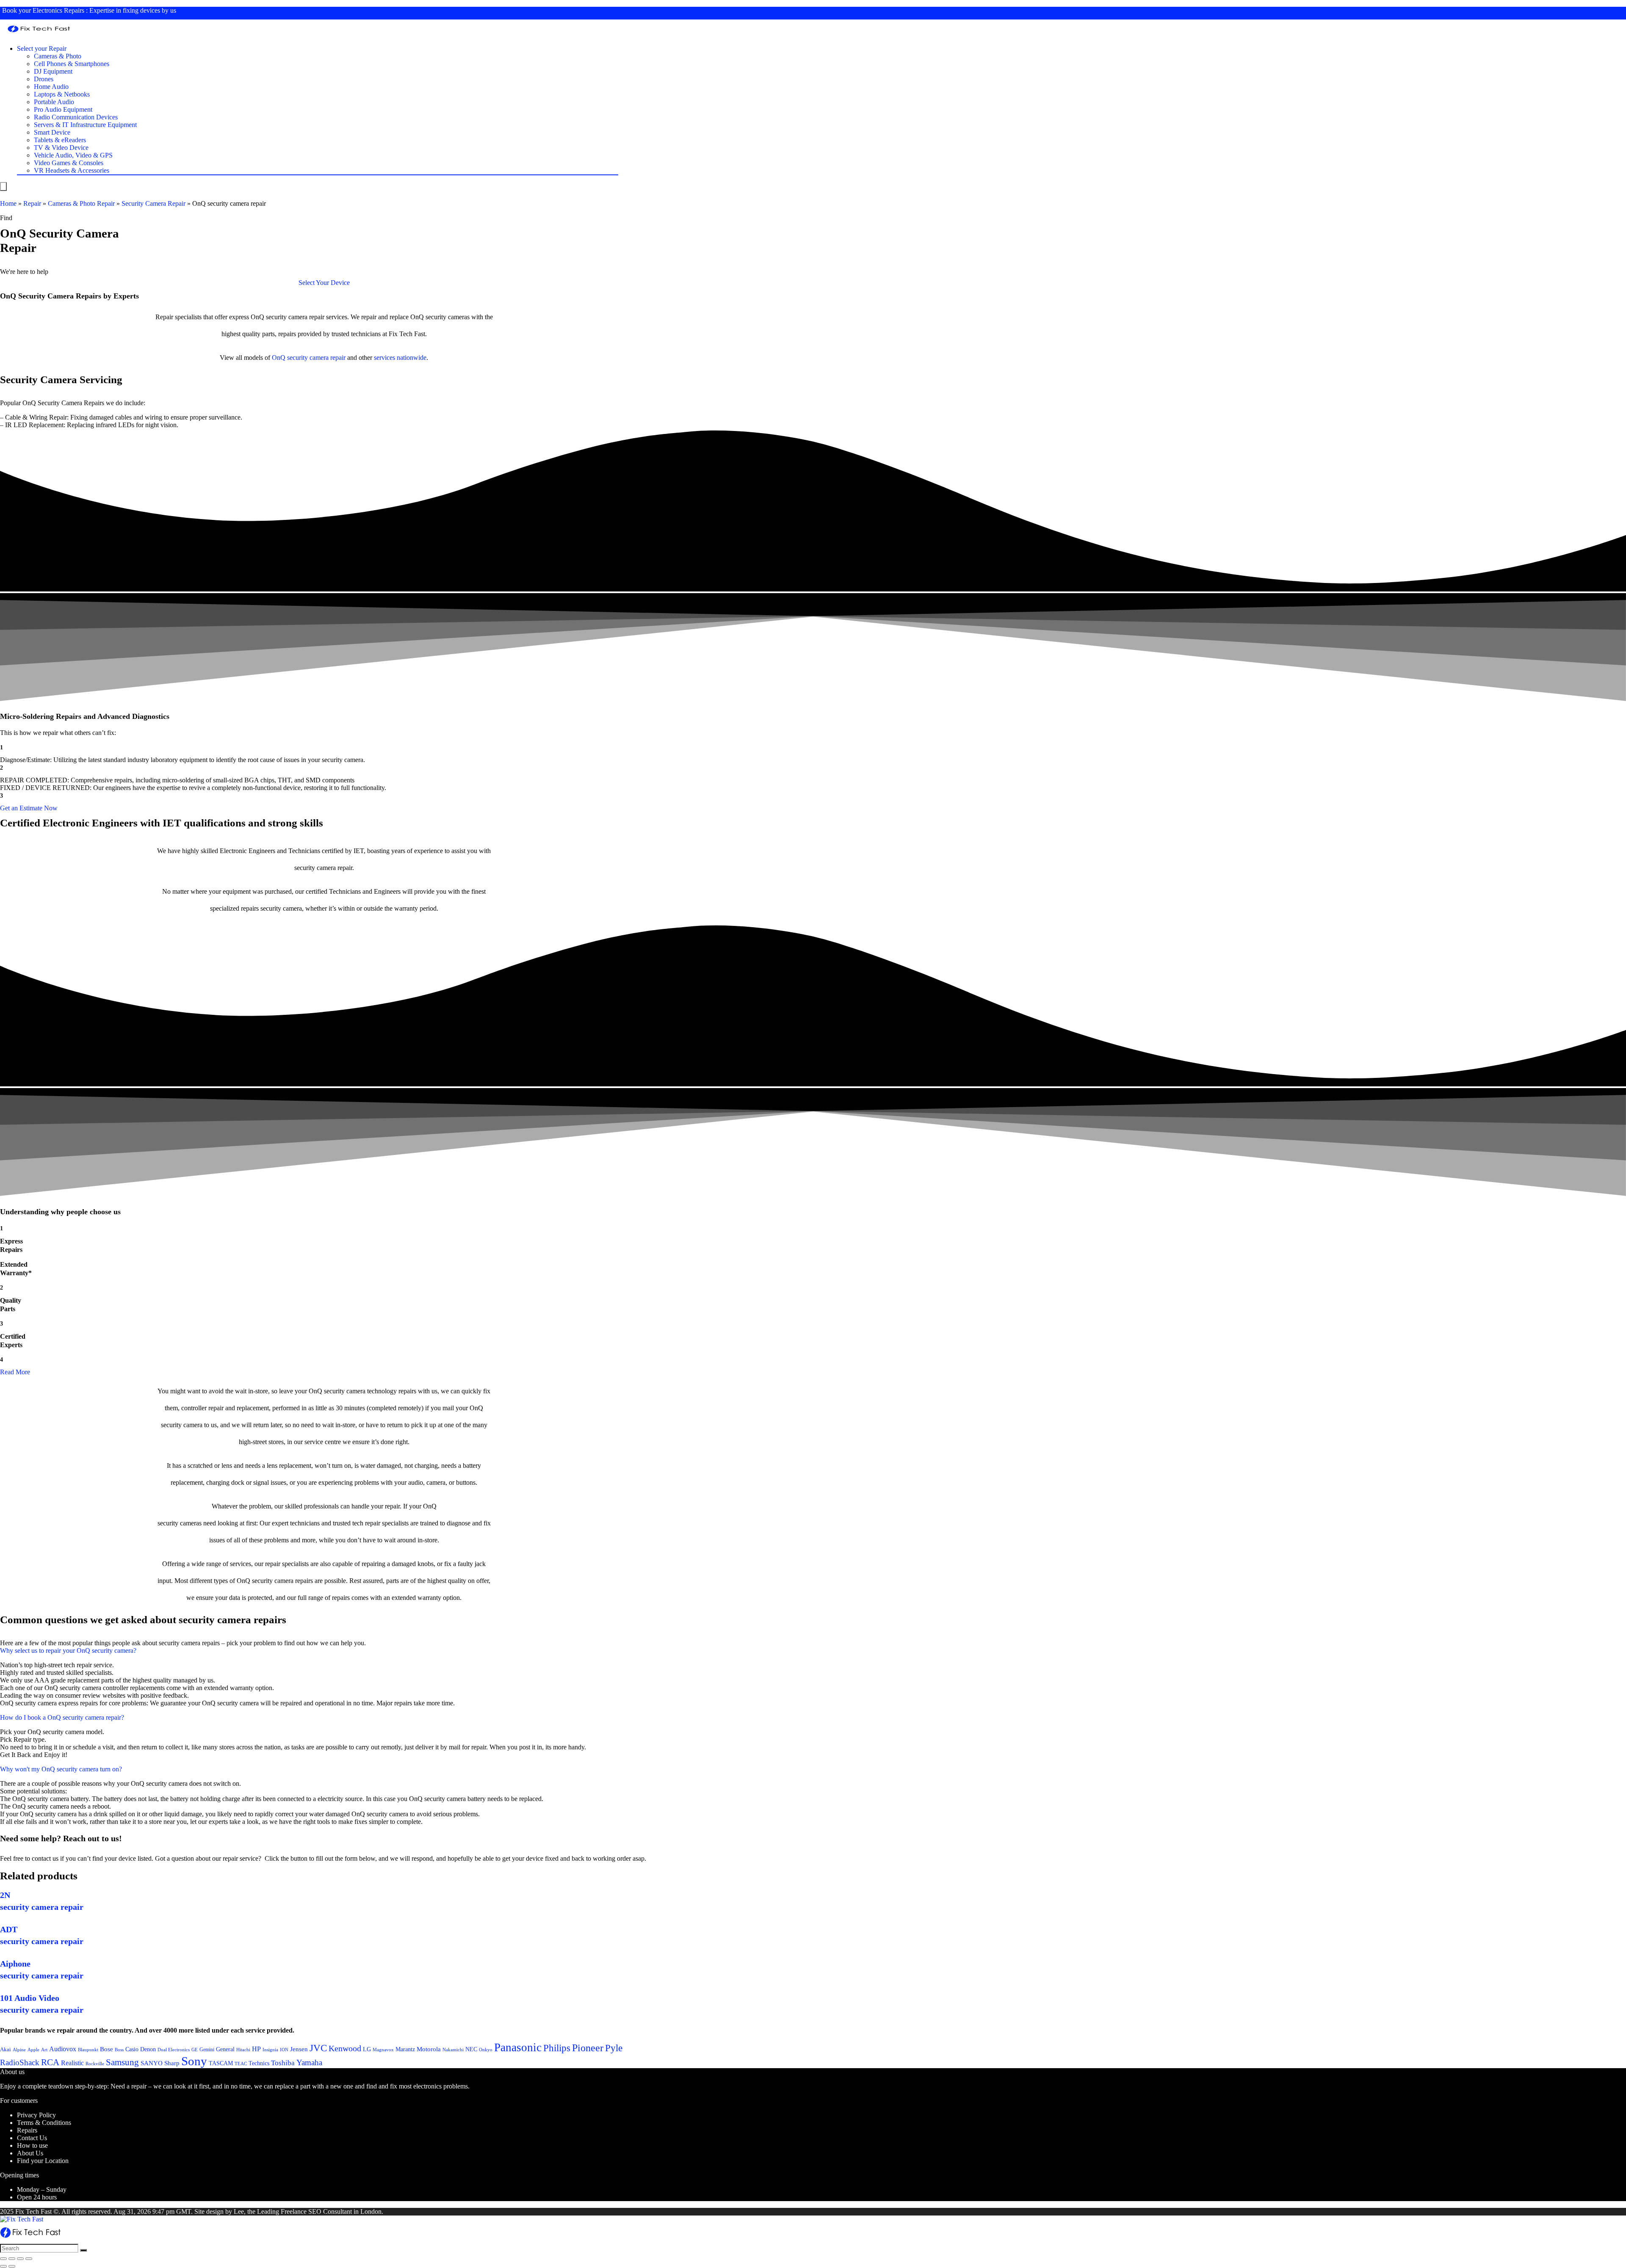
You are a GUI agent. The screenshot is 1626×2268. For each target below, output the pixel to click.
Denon (148, 2049)
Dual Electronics (174, 2050)
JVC (318, 2048)
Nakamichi (453, 2050)
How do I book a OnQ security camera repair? (62, 1717)
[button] (324, 283)
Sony (194, 2061)
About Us (30, 2153)
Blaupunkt (88, 2050)
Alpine (19, 2050)
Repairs (27, 2130)
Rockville (95, 2064)
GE (195, 2050)
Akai (6, 2049)
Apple (33, 2050)
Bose (106, 2049)
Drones (44, 79)
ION (284, 2050)
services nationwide (400, 358)
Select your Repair (42, 48)
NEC (471, 2049)
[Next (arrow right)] (12, 2266)
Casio (132, 2049)
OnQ (279, 358)
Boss (119, 2050)
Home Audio (51, 87)
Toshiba (283, 2063)
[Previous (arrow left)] (3, 2266)
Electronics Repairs (58, 10)
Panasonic (518, 2047)
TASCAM (221, 2063)
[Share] (12, 2259)
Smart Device (52, 132)
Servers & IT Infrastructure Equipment (85, 125)
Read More (15, 1372)
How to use (32, 2145)
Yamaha (309, 2062)
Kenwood (345, 2048)
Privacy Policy (36, 2115)
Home (8, 203)
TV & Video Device (61, 148)
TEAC (241, 2064)
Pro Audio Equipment (63, 109)
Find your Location (43, 2161)
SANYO (152, 2063)
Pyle (614, 2048)
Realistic (72, 2063)
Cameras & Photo (58, 56)
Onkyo (486, 2050)
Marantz (405, 2049)
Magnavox (383, 2050)
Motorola (429, 2049)
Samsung (122, 2062)
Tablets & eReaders (60, 140)
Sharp (172, 2063)
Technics (259, 2063)
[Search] (83, 2250)
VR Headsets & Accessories (72, 170)
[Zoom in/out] (29, 2259)
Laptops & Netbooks (62, 94)
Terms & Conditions (44, 2123)
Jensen (299, 2049)
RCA (50, 2062)
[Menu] (3, 186)
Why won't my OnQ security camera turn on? (61, 1769)
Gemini (207, 2050)
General (225, 2049)
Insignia (270, 2050)
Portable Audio (54, 102)
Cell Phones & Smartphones (72, 64)
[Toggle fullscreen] (20, 2259)
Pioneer (588, 2048)
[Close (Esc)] (3, 2259)
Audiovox (63, 2049)
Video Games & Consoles (69, 163)
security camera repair (316, 358)
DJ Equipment (53, 71)
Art (44, 2050)
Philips (557, 2048)
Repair (32, 203)
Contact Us (32, 2138)
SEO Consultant (330, 2211)
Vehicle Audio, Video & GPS (73, 155)
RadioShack (20, 2062)
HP (256, 2049)
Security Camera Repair (153, 203)
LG (367, 2049)
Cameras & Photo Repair (81, 203)
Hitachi (243, 2050)
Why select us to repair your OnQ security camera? (68, 1651)
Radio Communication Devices (76, 117)
